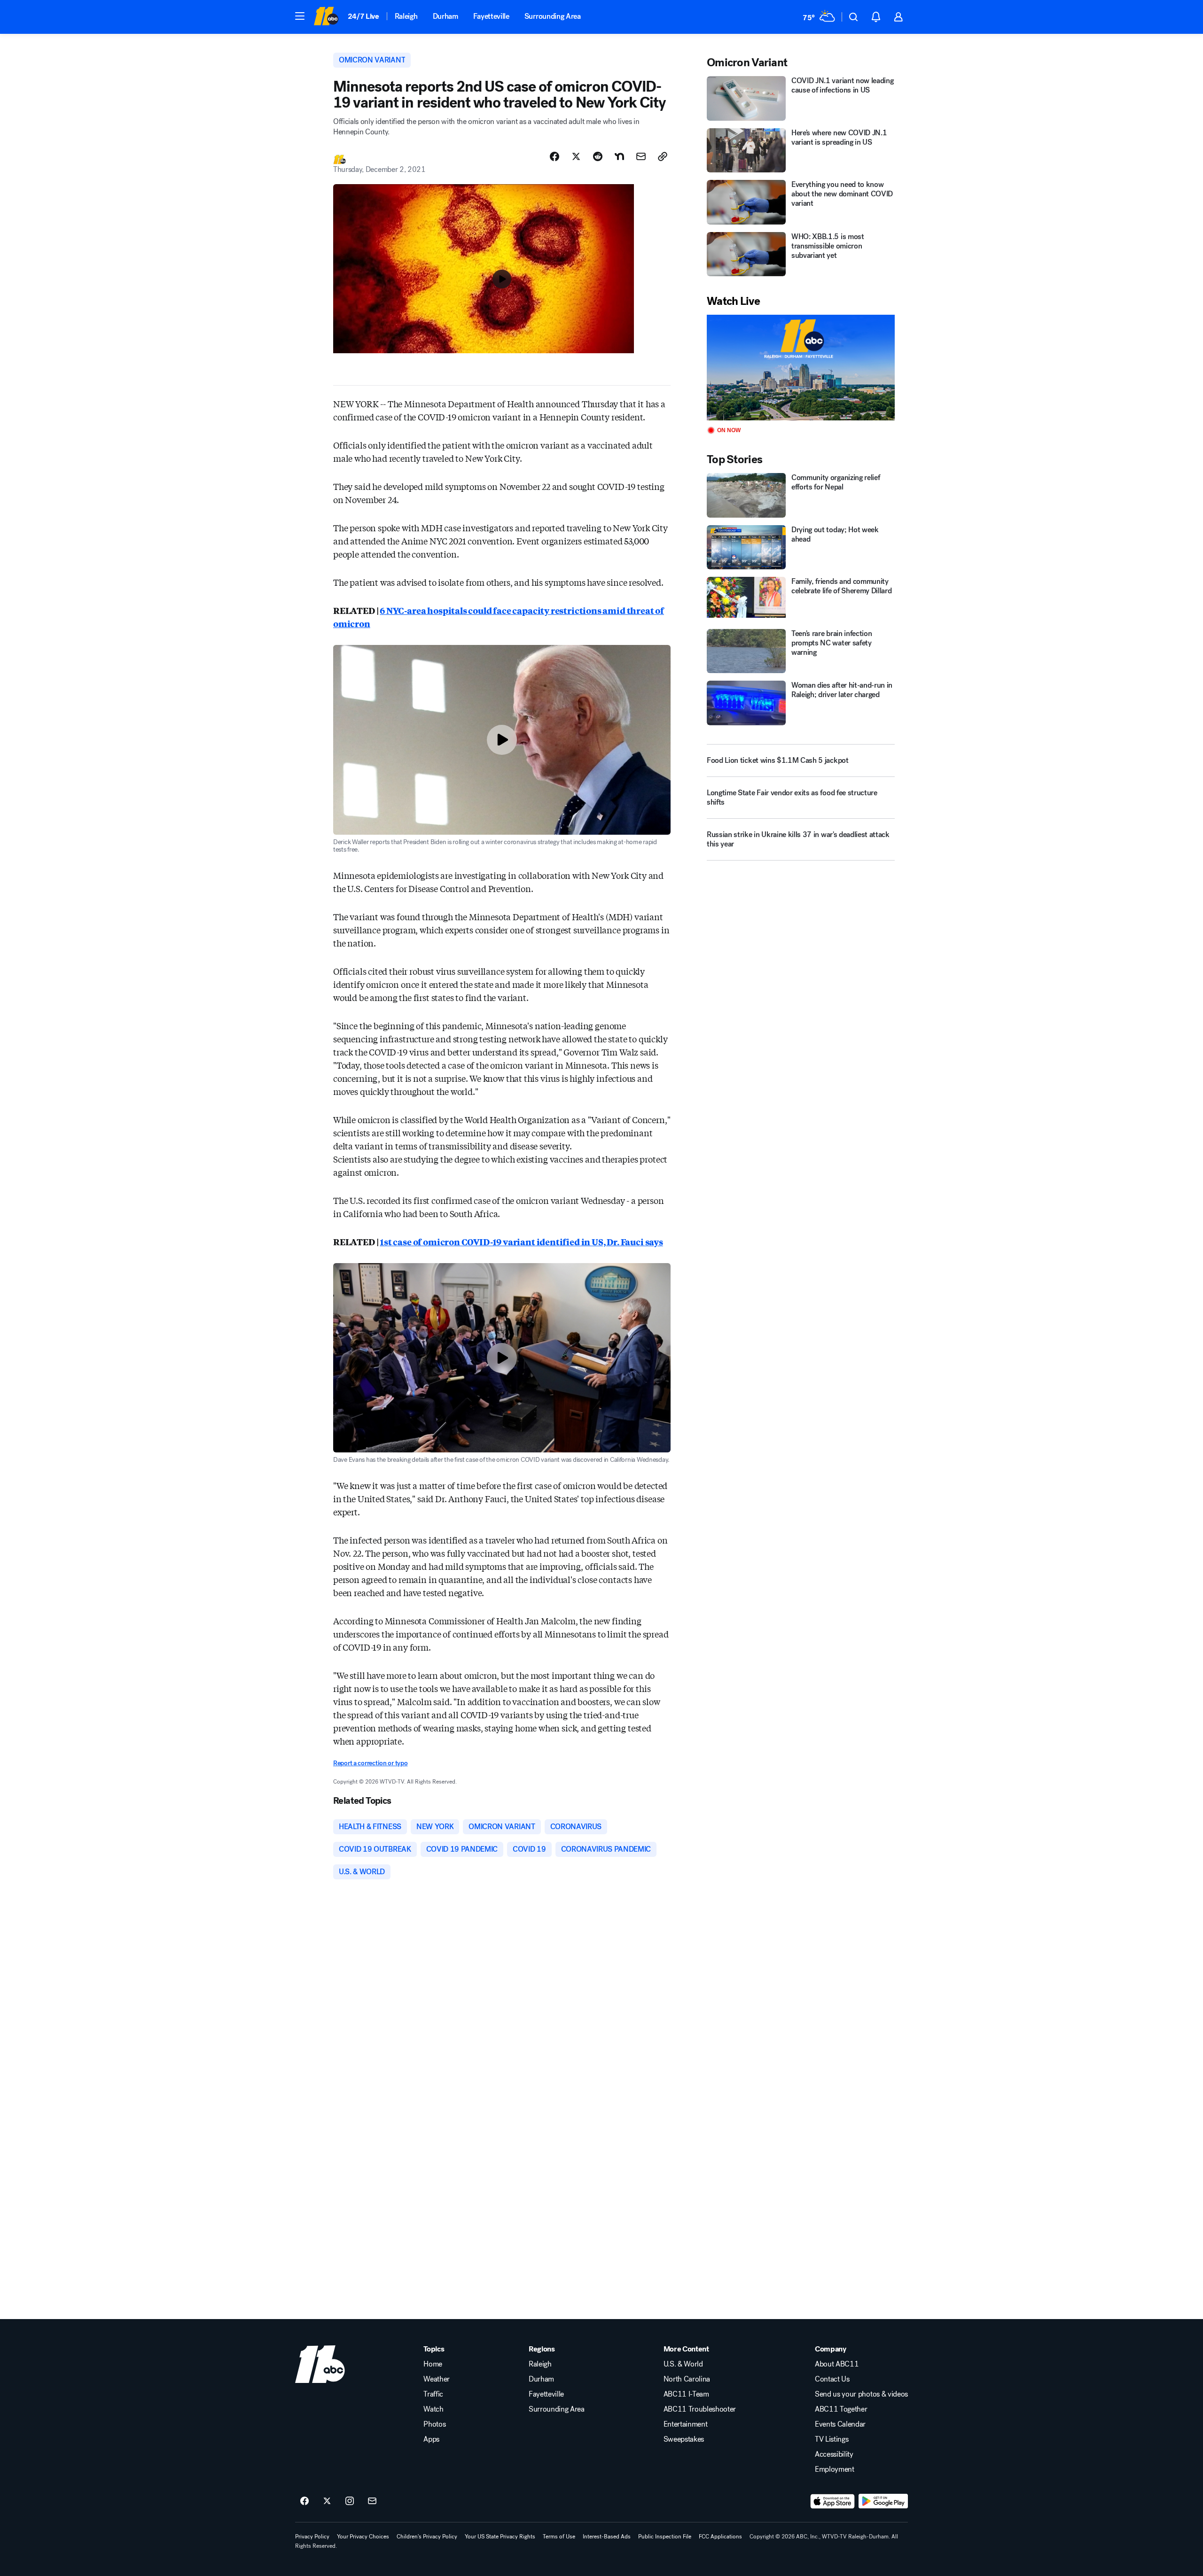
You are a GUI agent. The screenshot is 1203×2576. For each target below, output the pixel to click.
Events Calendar (840, 2424)
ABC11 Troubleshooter (700, 2409)
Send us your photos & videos (861, 2394)
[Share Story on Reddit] (598, 156)
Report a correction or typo (370, 1763)
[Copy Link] (663, 156)
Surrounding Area (553, 16)
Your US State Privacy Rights (500, 2537)
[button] (300, 16)
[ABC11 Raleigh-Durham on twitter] (327, 2501)
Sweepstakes (684, 2439)
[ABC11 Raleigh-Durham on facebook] (305, 2501)
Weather (437, 2379)
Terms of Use (559, 2537)
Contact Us (832, 2379)
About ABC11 (837, 2364)
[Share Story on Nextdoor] (619, 156)
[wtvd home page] (320, 2364)
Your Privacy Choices (363, 2537)
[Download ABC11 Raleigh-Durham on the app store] (833, 2501)
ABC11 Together (841, 2409)
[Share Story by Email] (641, 156)
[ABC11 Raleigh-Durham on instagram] (350, 2501)
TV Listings (832, 2439)
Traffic (433, 2394)
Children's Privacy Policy (427, 2537)
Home (433, 2364)
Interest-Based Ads (607, 2537)
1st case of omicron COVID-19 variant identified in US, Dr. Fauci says (521, 1241)
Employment (835, 2469)
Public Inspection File (665, 2537)
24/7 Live (363, 16)
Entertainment (686, 2424)
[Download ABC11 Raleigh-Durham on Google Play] (883, 2501)
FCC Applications (720, 2537)
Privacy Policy (312, 2537)
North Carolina (687, 2379)
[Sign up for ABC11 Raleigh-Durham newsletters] (372, 2501)
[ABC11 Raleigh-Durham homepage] (326, 17)
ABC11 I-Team (686, 2394)
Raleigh (406, 16)
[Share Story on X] (576, 156)
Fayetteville (491, 16)
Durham (445, 16)
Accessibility (834, 2454)
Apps (431, 2439)
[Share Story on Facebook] (555, 156)
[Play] (801, 368)
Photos (434, 2424)
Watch (433, 2409)
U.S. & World (683, 2364)
